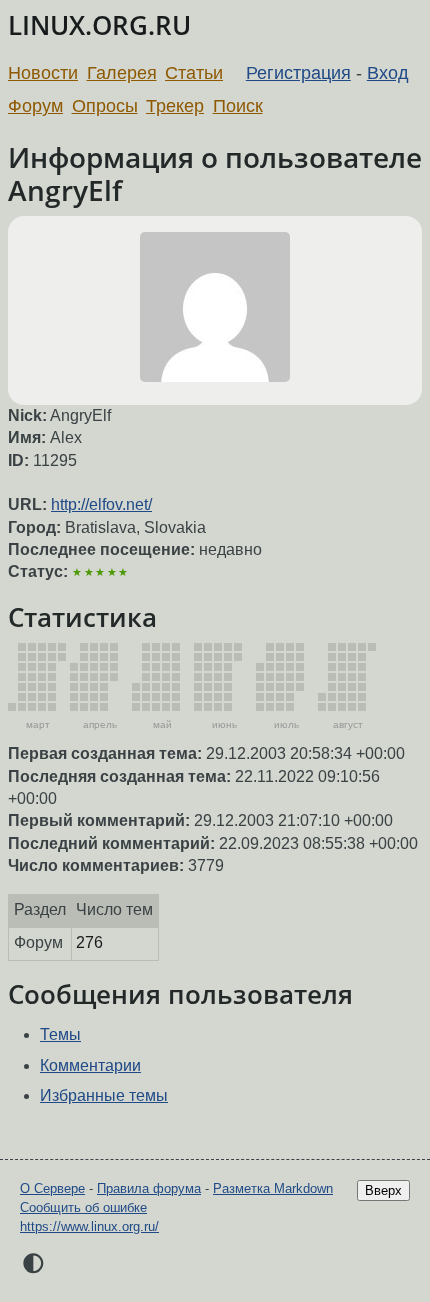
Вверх (383, 1190)
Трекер (175, 106)
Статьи (194, 73)
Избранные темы (104, 1095)
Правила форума (149, 1188)
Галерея (122, 73)
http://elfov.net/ (101, 504)
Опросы (105, 106)
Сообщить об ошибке (83, 1207)
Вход (388, 73)
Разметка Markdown (273, 1188)
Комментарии (90, 1065)
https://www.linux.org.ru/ (89, 1226)
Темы (60, 1034)
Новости (43, 73)
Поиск (238, 106)
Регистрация (298, 73)
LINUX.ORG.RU (99, 25)
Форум (35, 106)
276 (89, 942)
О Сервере (52, 1188)
